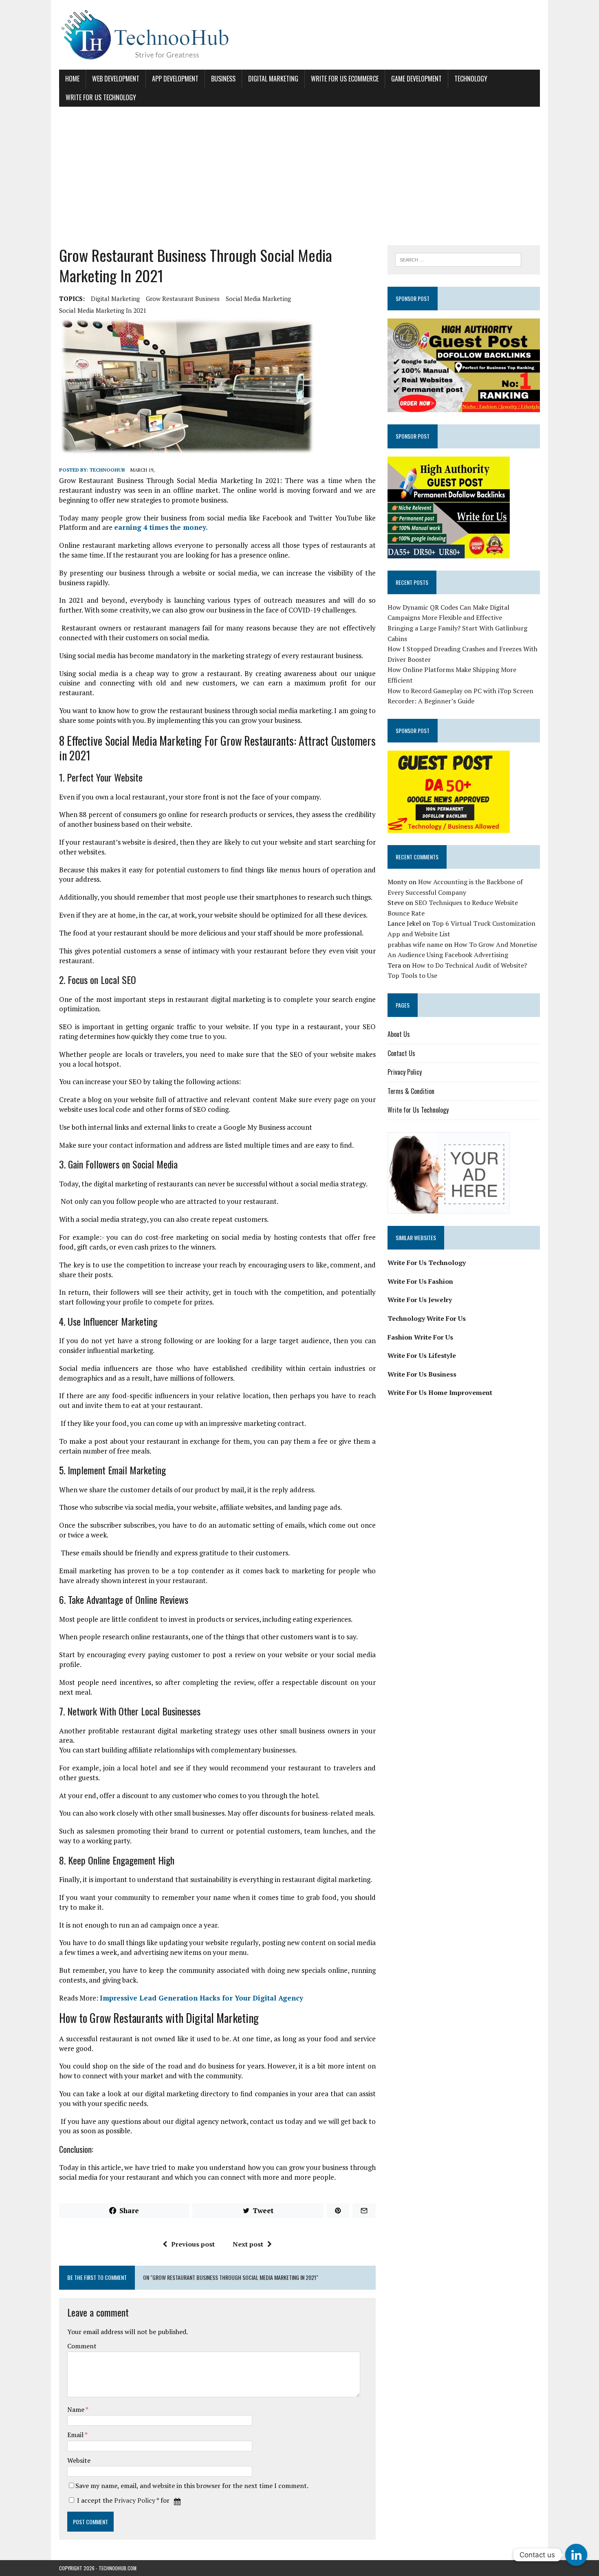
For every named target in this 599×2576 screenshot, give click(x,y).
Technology (471, 79)
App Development (175, 79)
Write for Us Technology (101, 97)
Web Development (116, 79)
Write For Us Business (422, 1374)
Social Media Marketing (258, 299)
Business (223, 79)
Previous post (193, 2244)
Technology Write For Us (427, 1318)
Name (76, 2409)
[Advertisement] (299, 176)
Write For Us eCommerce (345, 79)
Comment (82, 2346)
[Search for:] (458, 259)
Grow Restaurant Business (183, 299)
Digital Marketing (273, 79)
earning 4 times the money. (161, 527)
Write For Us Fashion (420, 1281)
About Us (399, 1034)
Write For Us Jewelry (420, 1300)
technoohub (107, 470)
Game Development (416, 79)
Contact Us (401, 1053)
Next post (248, 2244)
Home (72, 79)
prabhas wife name (415, 944)
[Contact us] (576, 2555)
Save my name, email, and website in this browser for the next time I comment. (192, 2486)
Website (79, 2460)
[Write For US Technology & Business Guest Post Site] (299, 35)
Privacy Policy (135, 2500)
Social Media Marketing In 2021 (103, 310)
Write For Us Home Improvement (440, 1392)
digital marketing (115, 299)
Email (76, 2435)
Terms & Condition (411, 1091)
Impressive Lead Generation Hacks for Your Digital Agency (202, 1998)
